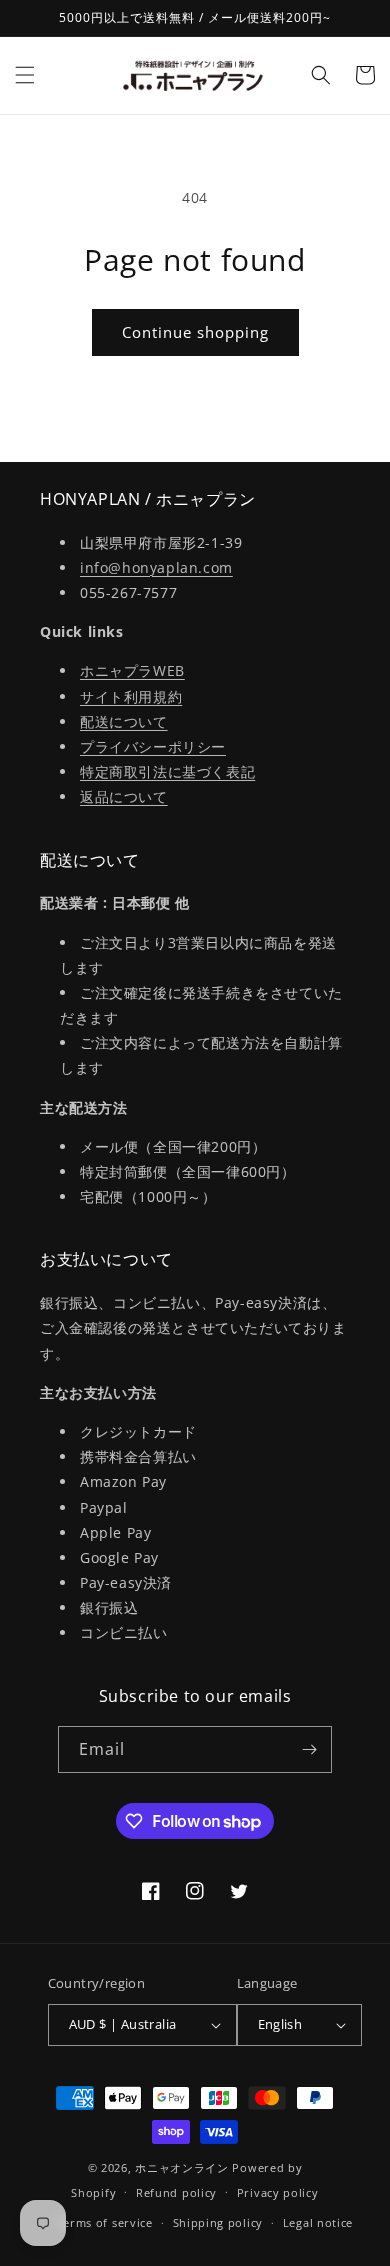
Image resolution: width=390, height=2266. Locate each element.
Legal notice (318, 2222)
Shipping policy (218, 2222)
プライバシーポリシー (153, 746)
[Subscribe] (309, 1749)
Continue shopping (195, 332)
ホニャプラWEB (132, 670)
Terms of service (105, 2222)
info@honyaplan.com (156, 567)
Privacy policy (278, 2192)
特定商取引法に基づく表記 (167, 771)
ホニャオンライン (182, 2167)
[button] (25, 75)
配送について (124, 721)
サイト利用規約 (131, 696)
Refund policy (176, 2192)
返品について (124, 796)
